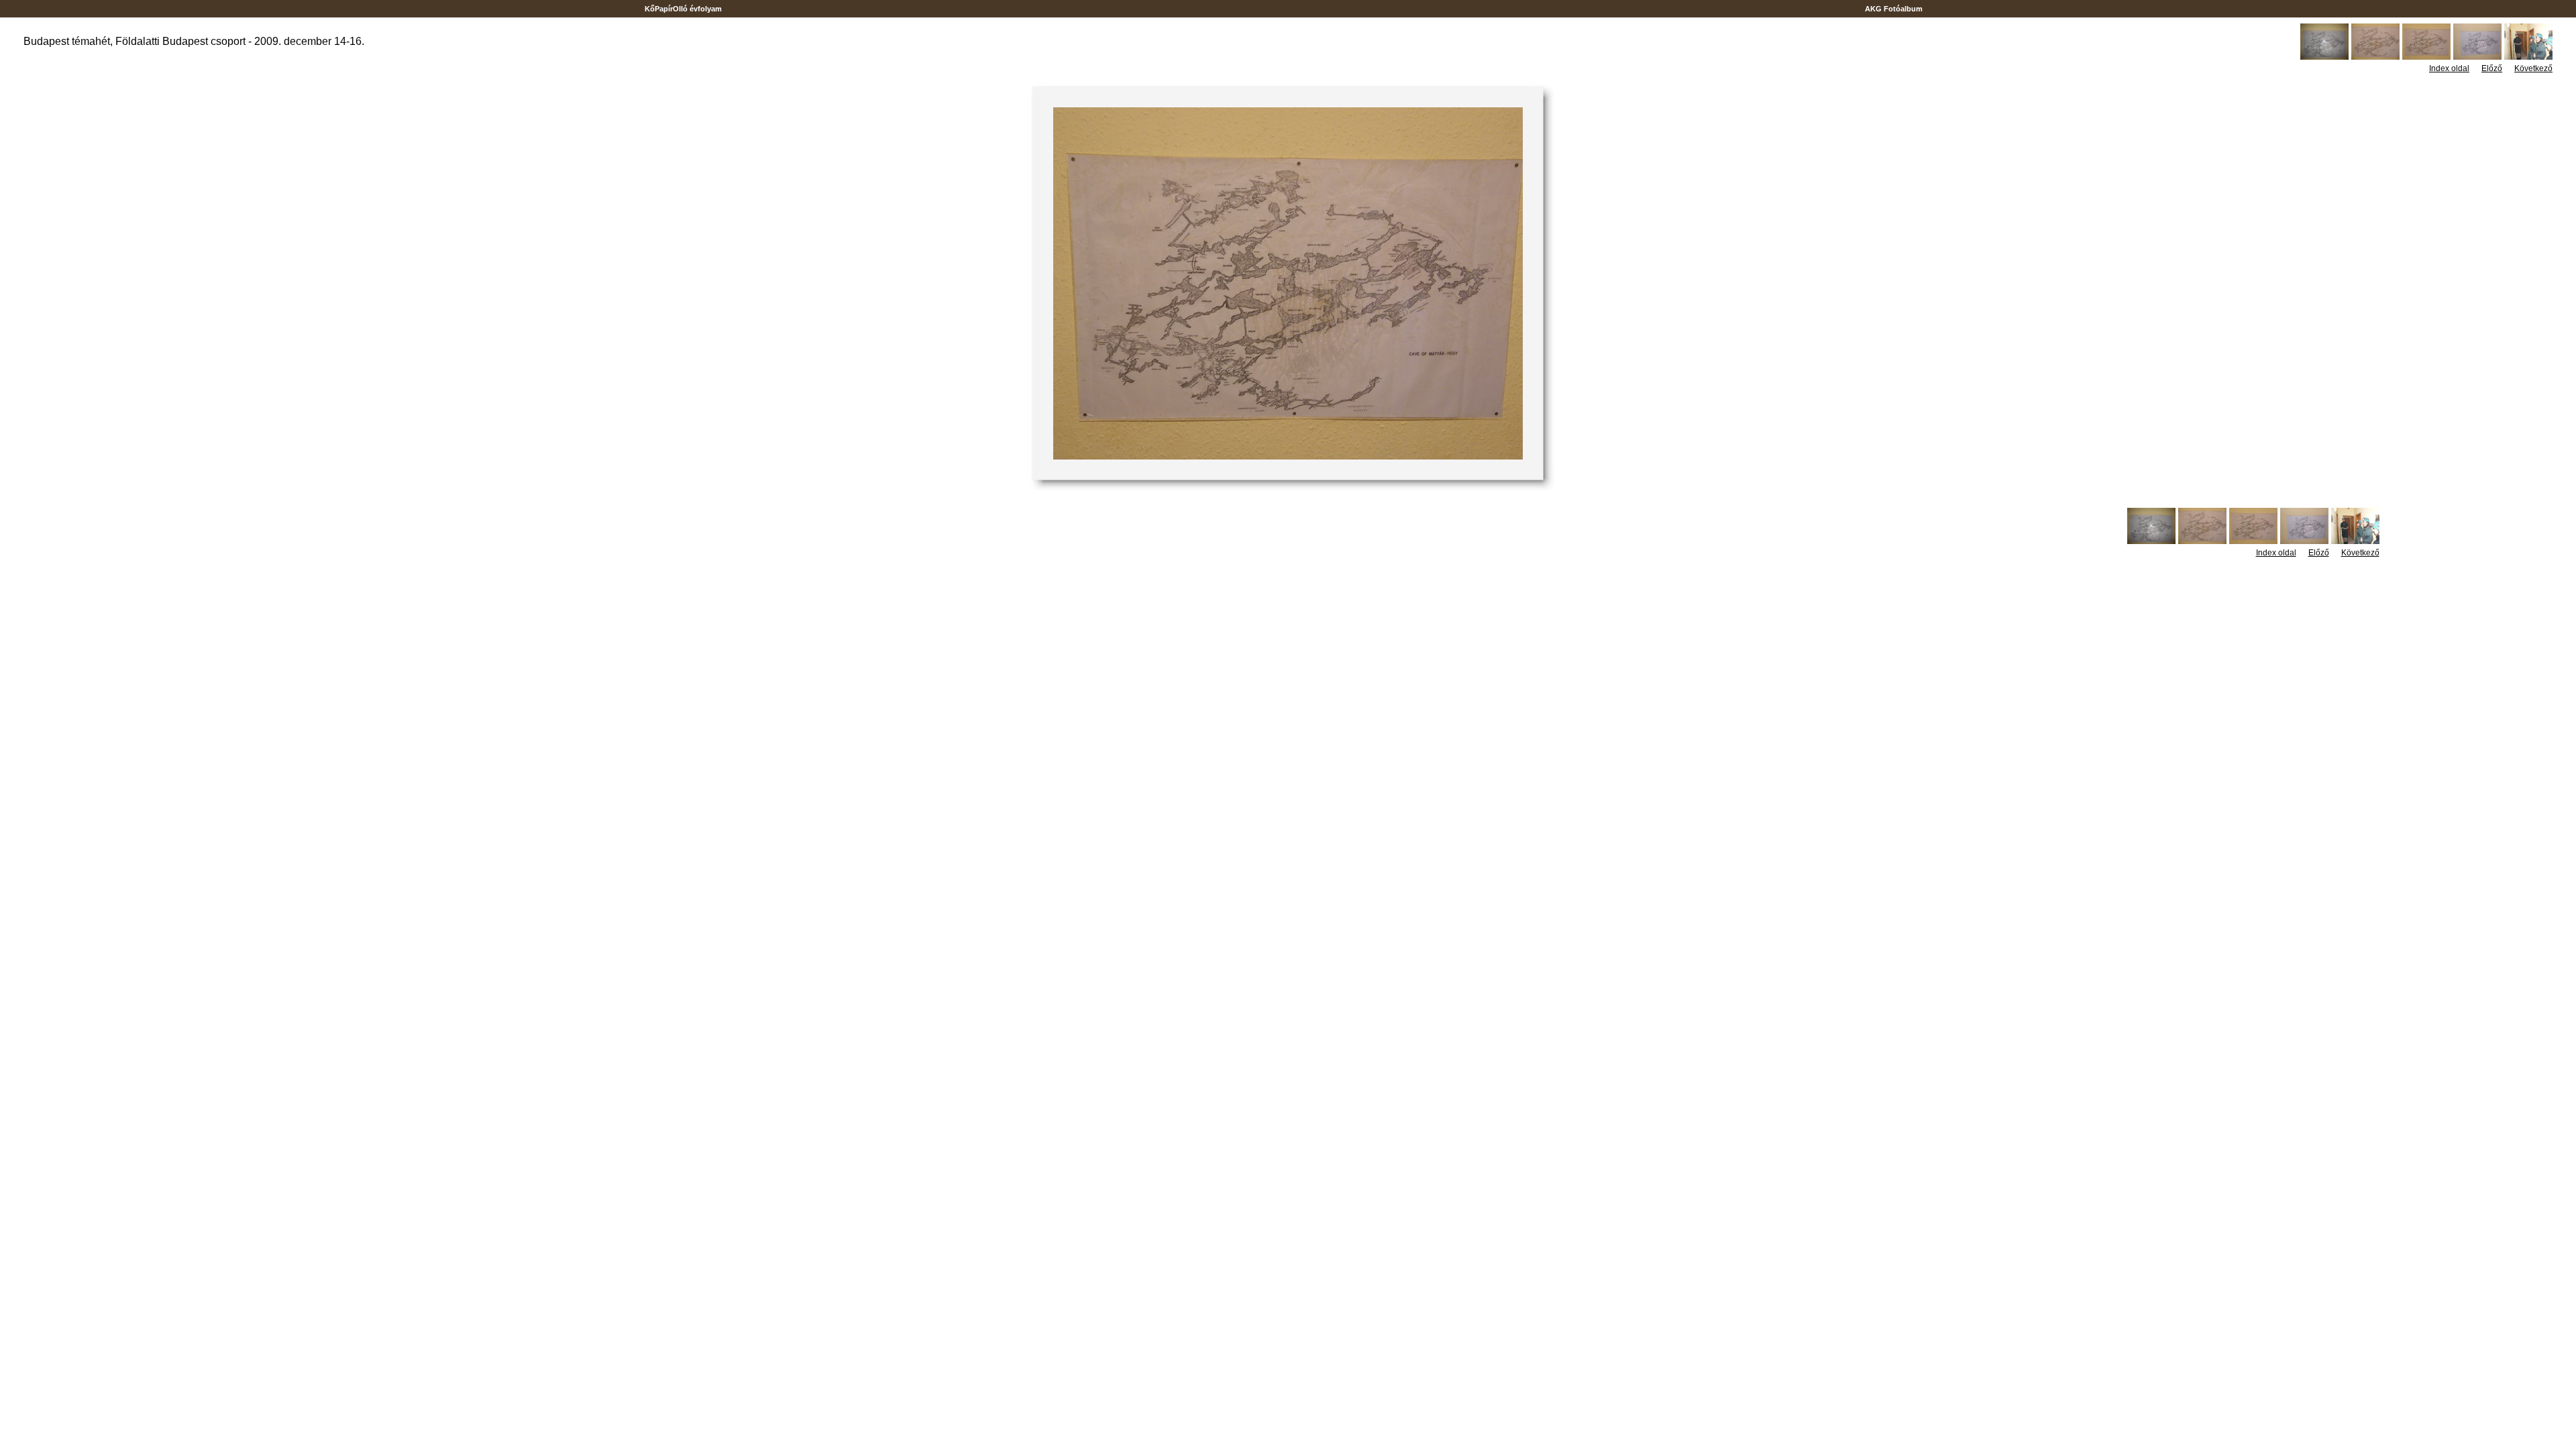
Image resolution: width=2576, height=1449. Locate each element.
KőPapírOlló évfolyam (683, 9)
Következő (2533, 68)
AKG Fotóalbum (1894, 9)
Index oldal (2449, 68)
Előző (2492, 68)
